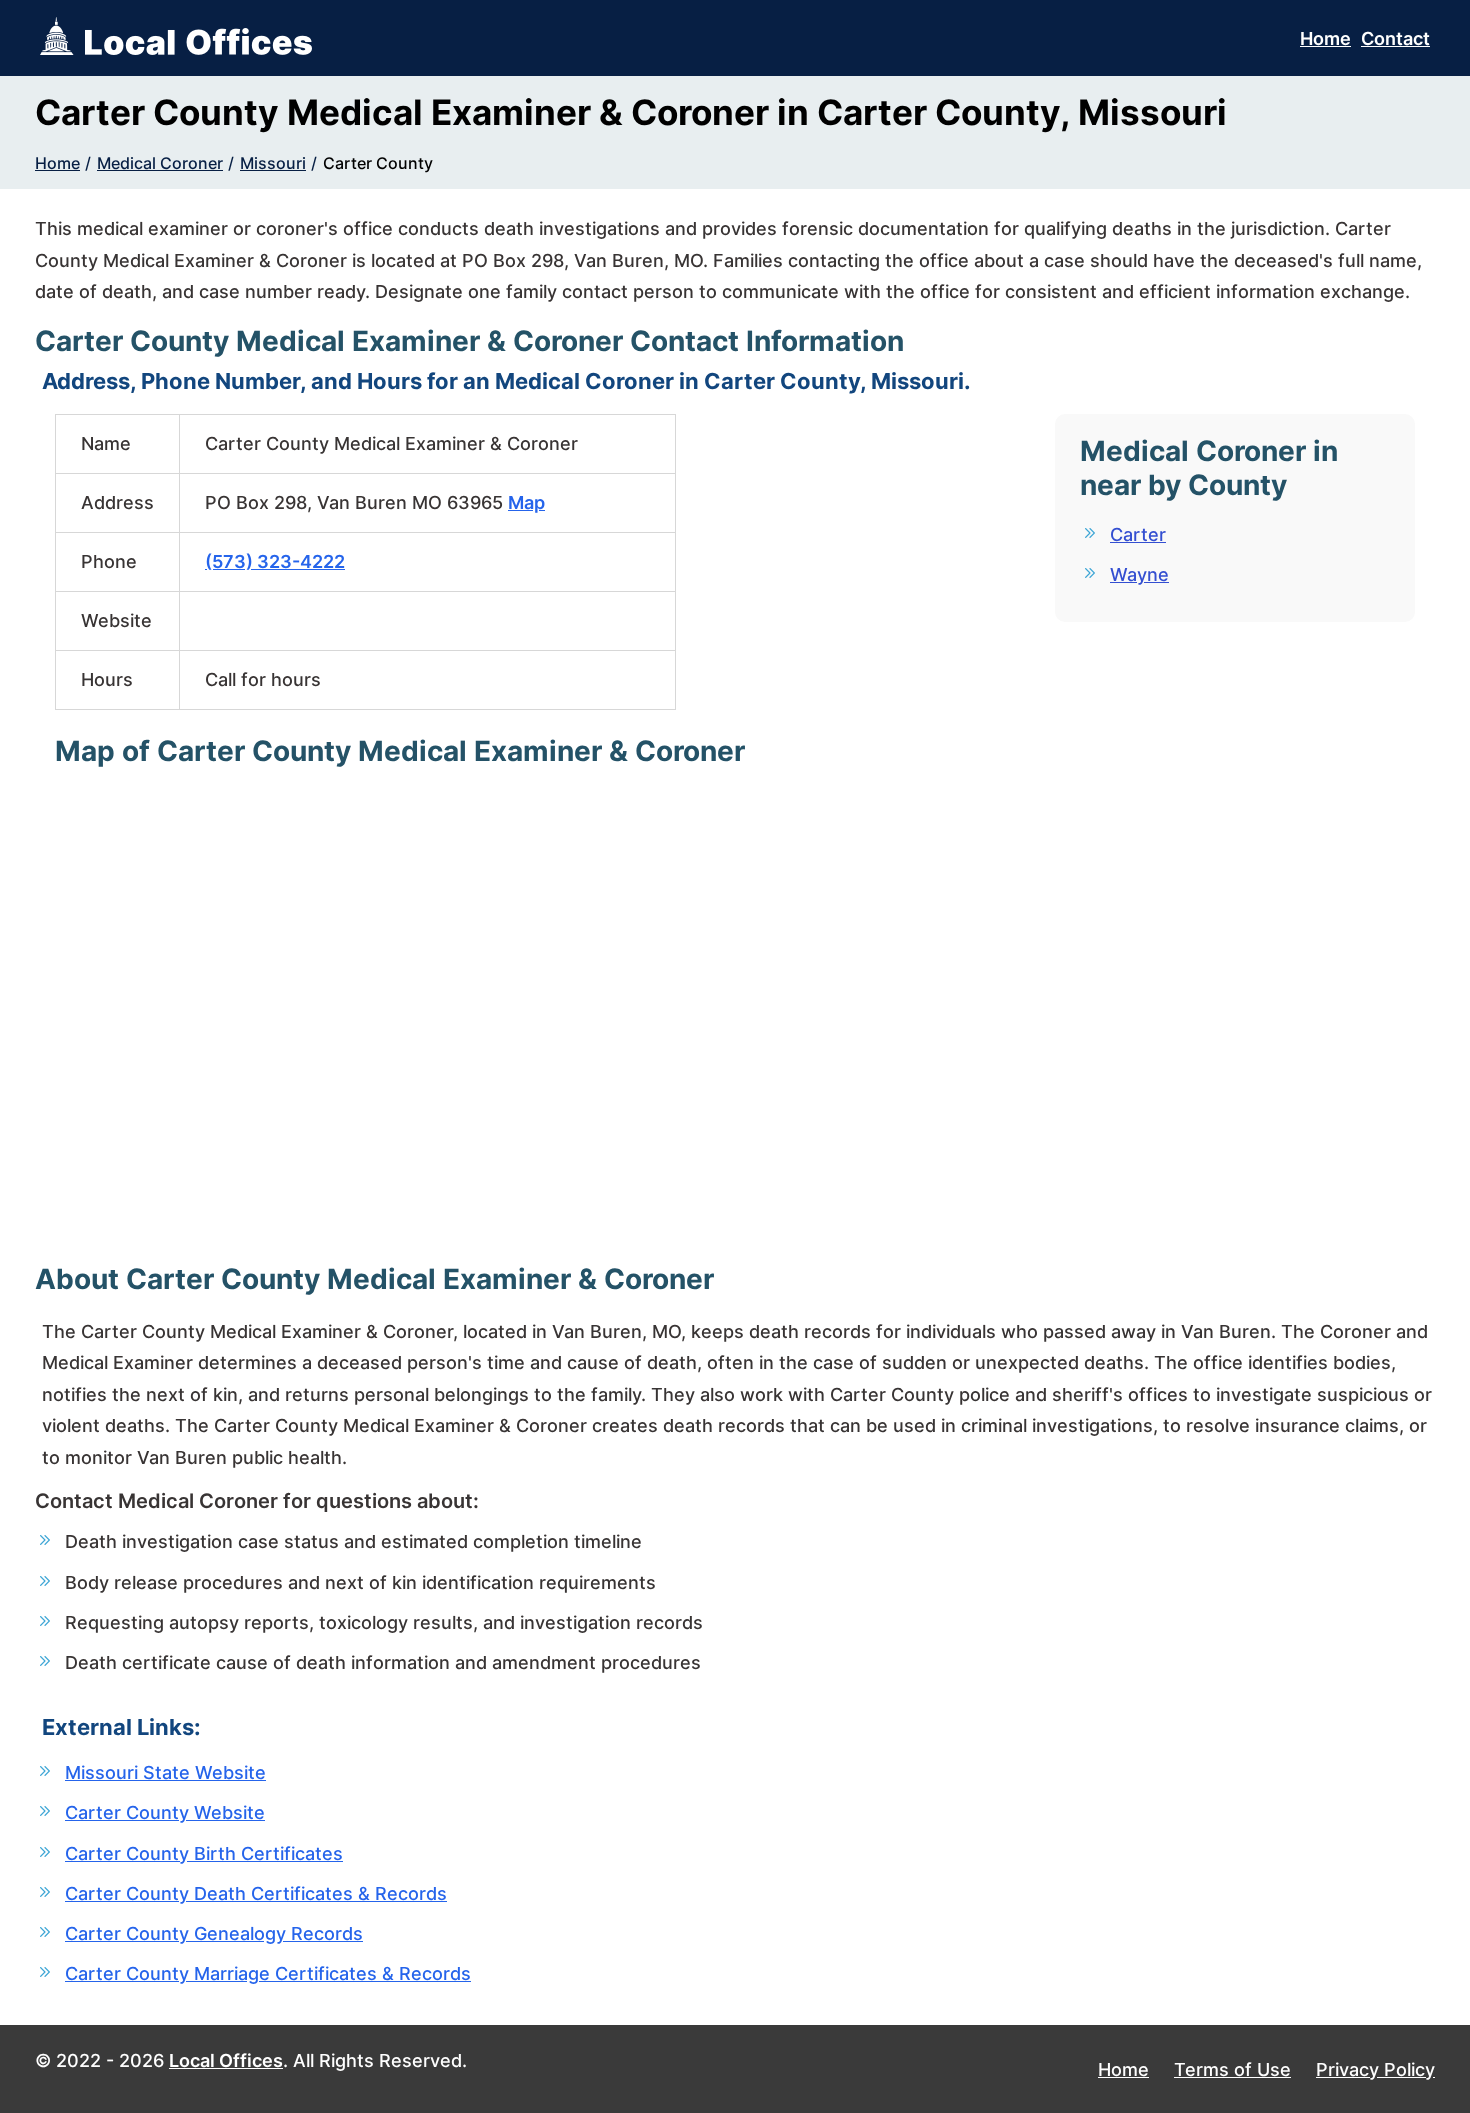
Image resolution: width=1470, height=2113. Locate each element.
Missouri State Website (165, 1772)
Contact (1395, 38)
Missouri (273, 163)
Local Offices (226, 2060)
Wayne (1139, 574)
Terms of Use (1232, 2069)
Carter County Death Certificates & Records (256, 1893)
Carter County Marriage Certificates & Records (268, 1973)
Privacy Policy (1375, 2069)
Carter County (378, 163)
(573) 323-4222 (275, 561)
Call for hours (263, 679)
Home (1325, 38)
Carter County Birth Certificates (204, 1853)
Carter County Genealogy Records (214, 1933)
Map (526, 502)
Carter (1138, 534)
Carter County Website (165, 1812)
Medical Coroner (160, 163)
